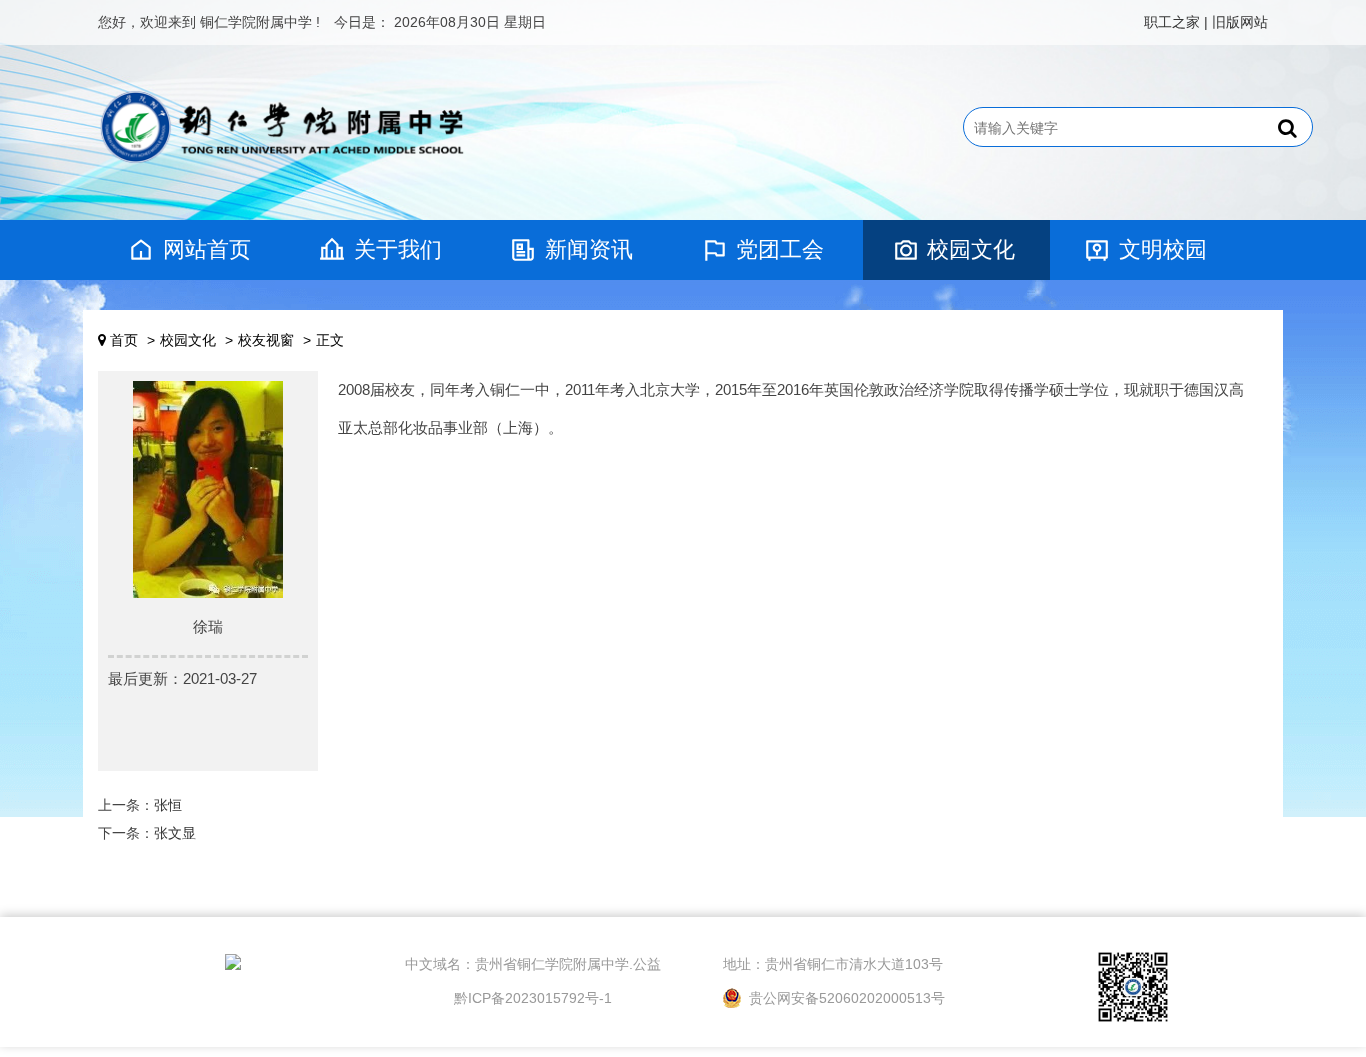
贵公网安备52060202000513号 (845, 998)
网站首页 (207, 249)
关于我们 (398, 249)
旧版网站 (1240, 22)
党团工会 (780, 249)
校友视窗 (266, 340)
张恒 (168, 805)
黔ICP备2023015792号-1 (533, 998)
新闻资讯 (589, 249)
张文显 (175, 833)
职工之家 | (1176, 22)
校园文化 (971, 249)
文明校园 (1163, 249)
